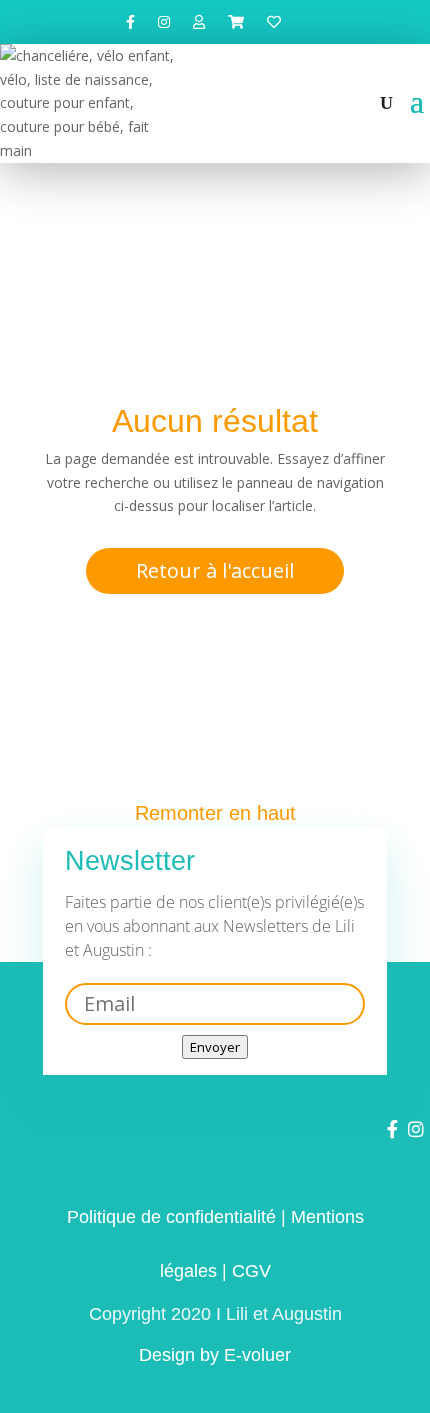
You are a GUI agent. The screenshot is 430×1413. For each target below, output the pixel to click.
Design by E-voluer (215, 1355)
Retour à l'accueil (215, 570)
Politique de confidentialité (171, 1217)
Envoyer (215, 1047)
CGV (251, 1271)
